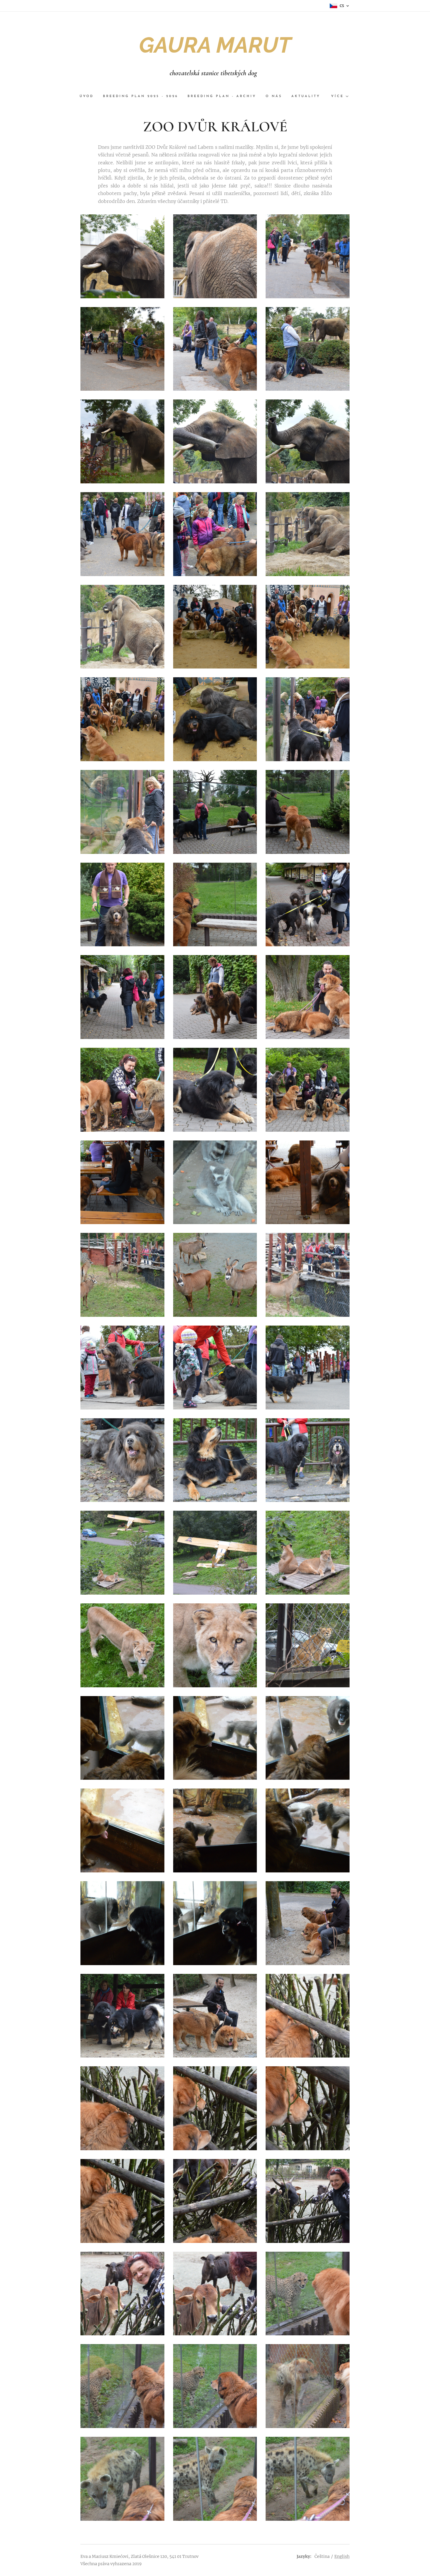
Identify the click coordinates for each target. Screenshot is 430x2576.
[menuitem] (89, 97)
